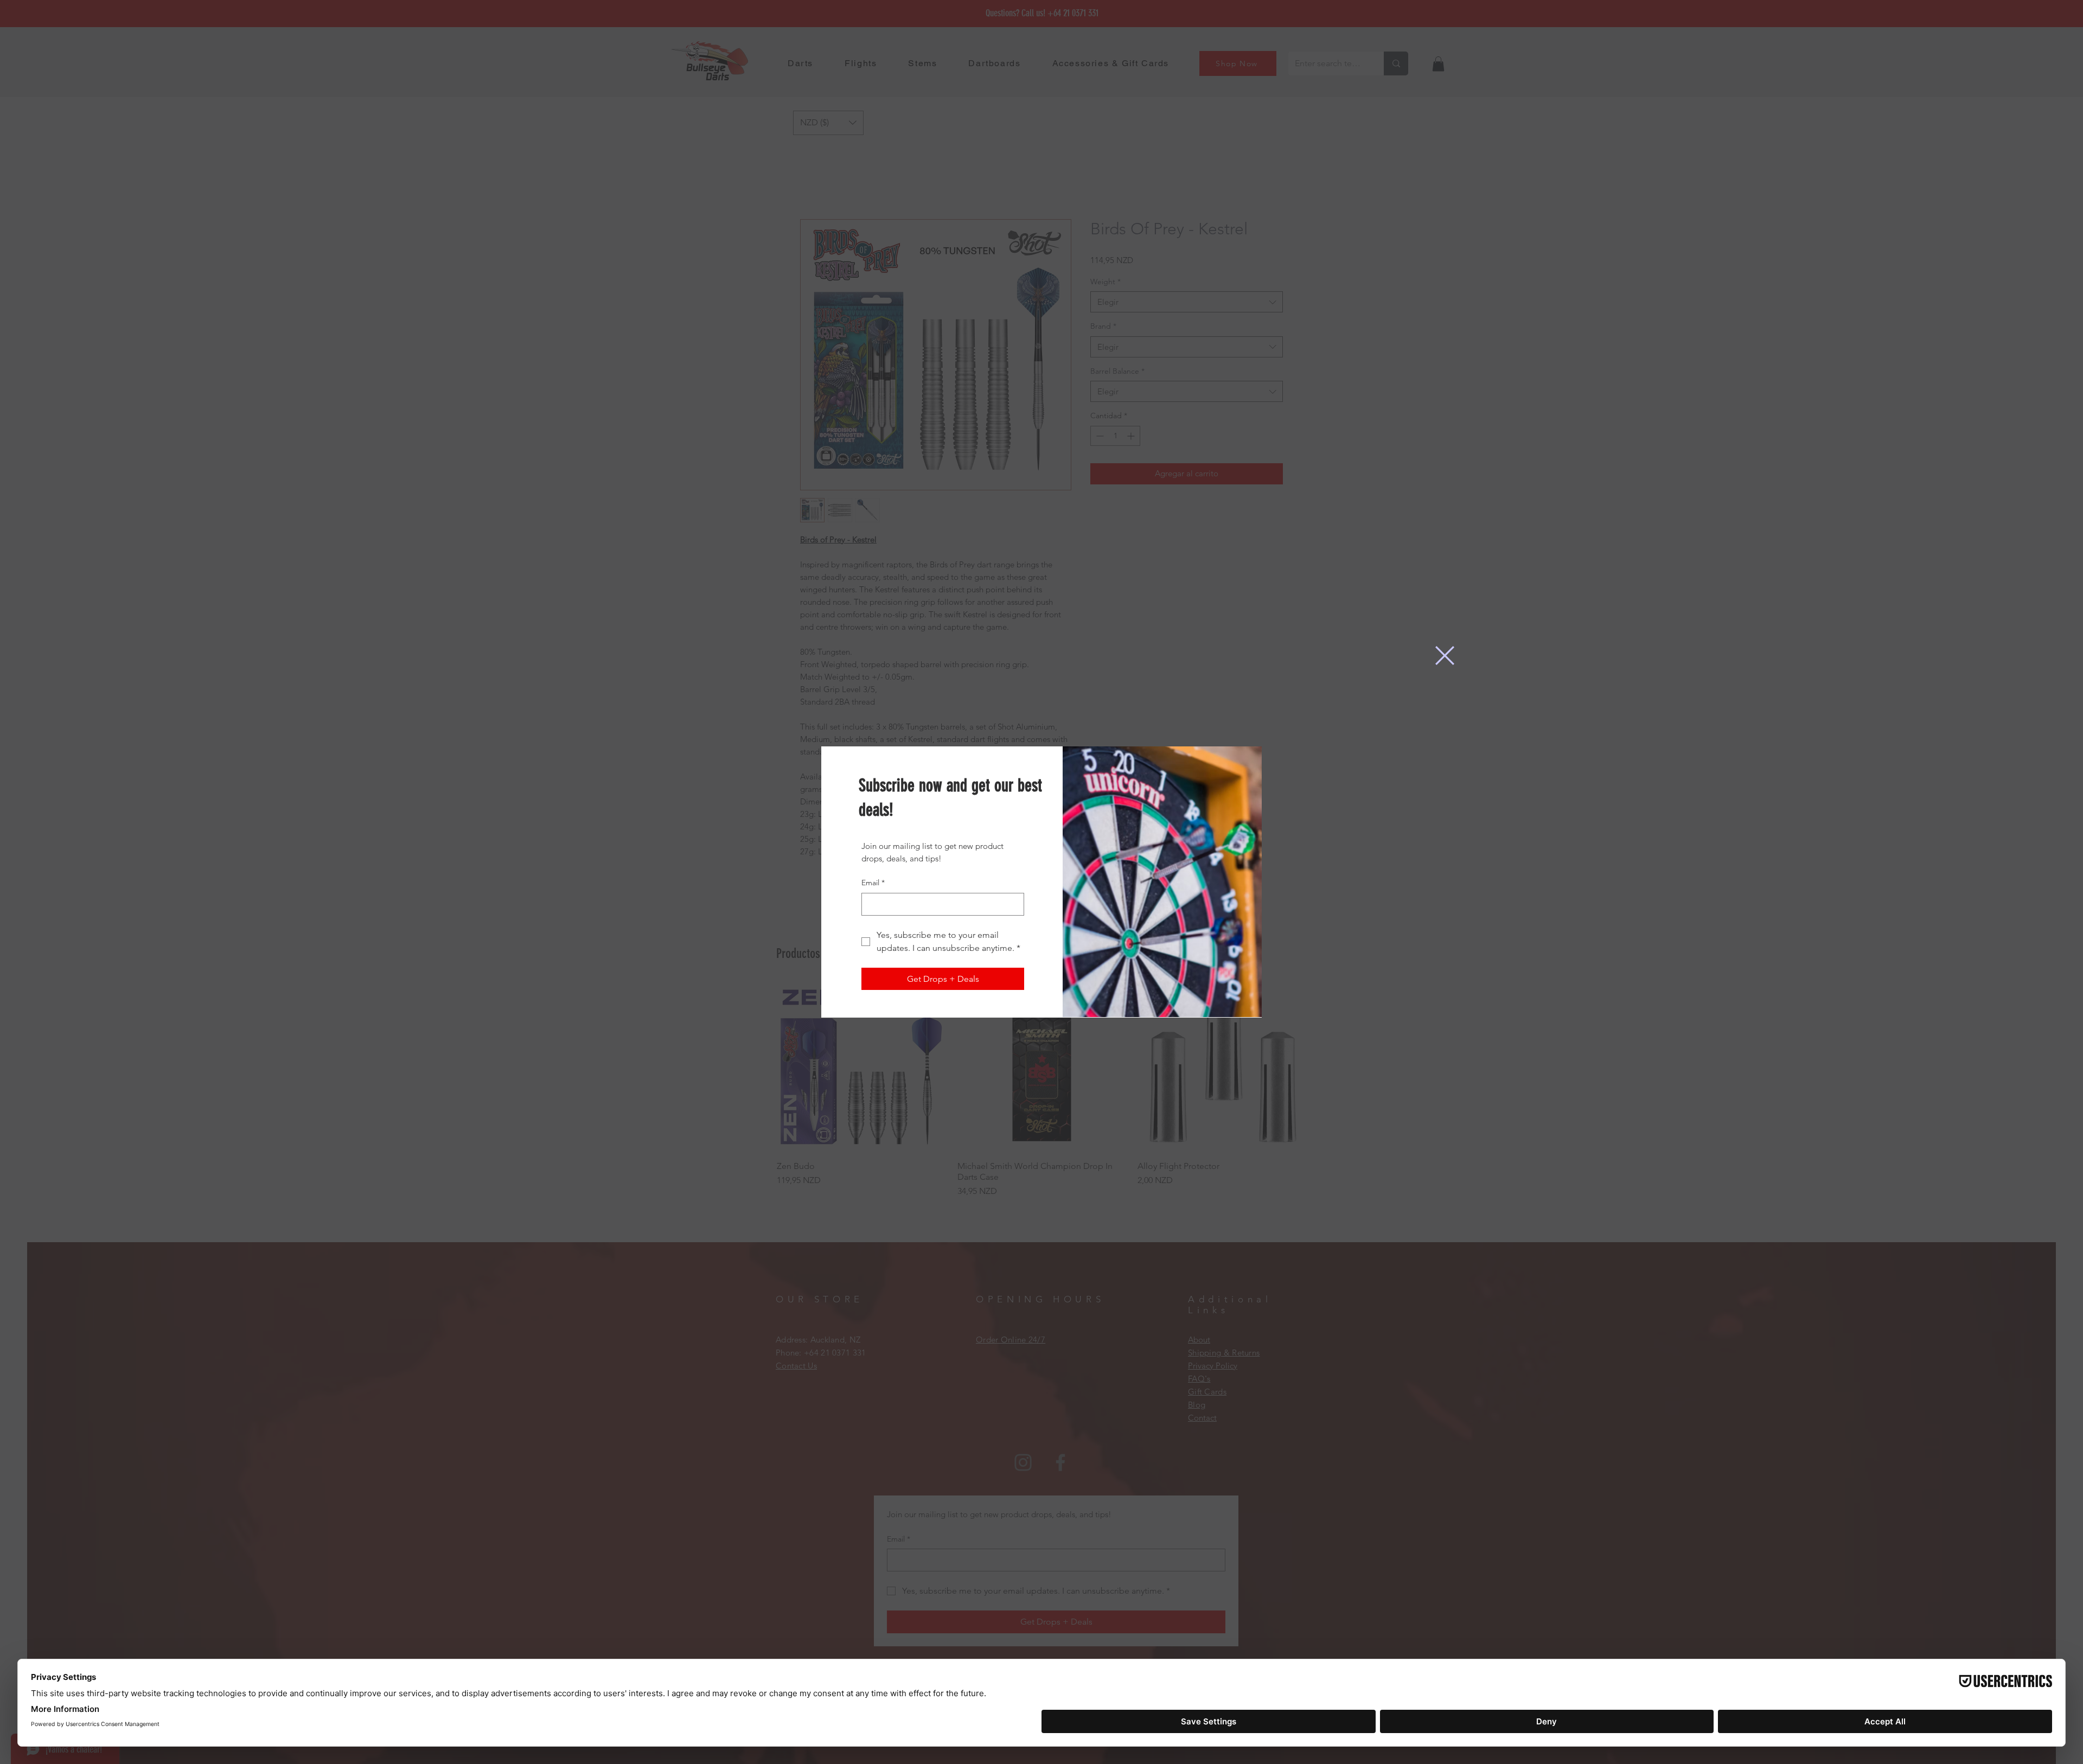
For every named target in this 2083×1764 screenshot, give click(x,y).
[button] (1445, 656)
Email (873, 883)
